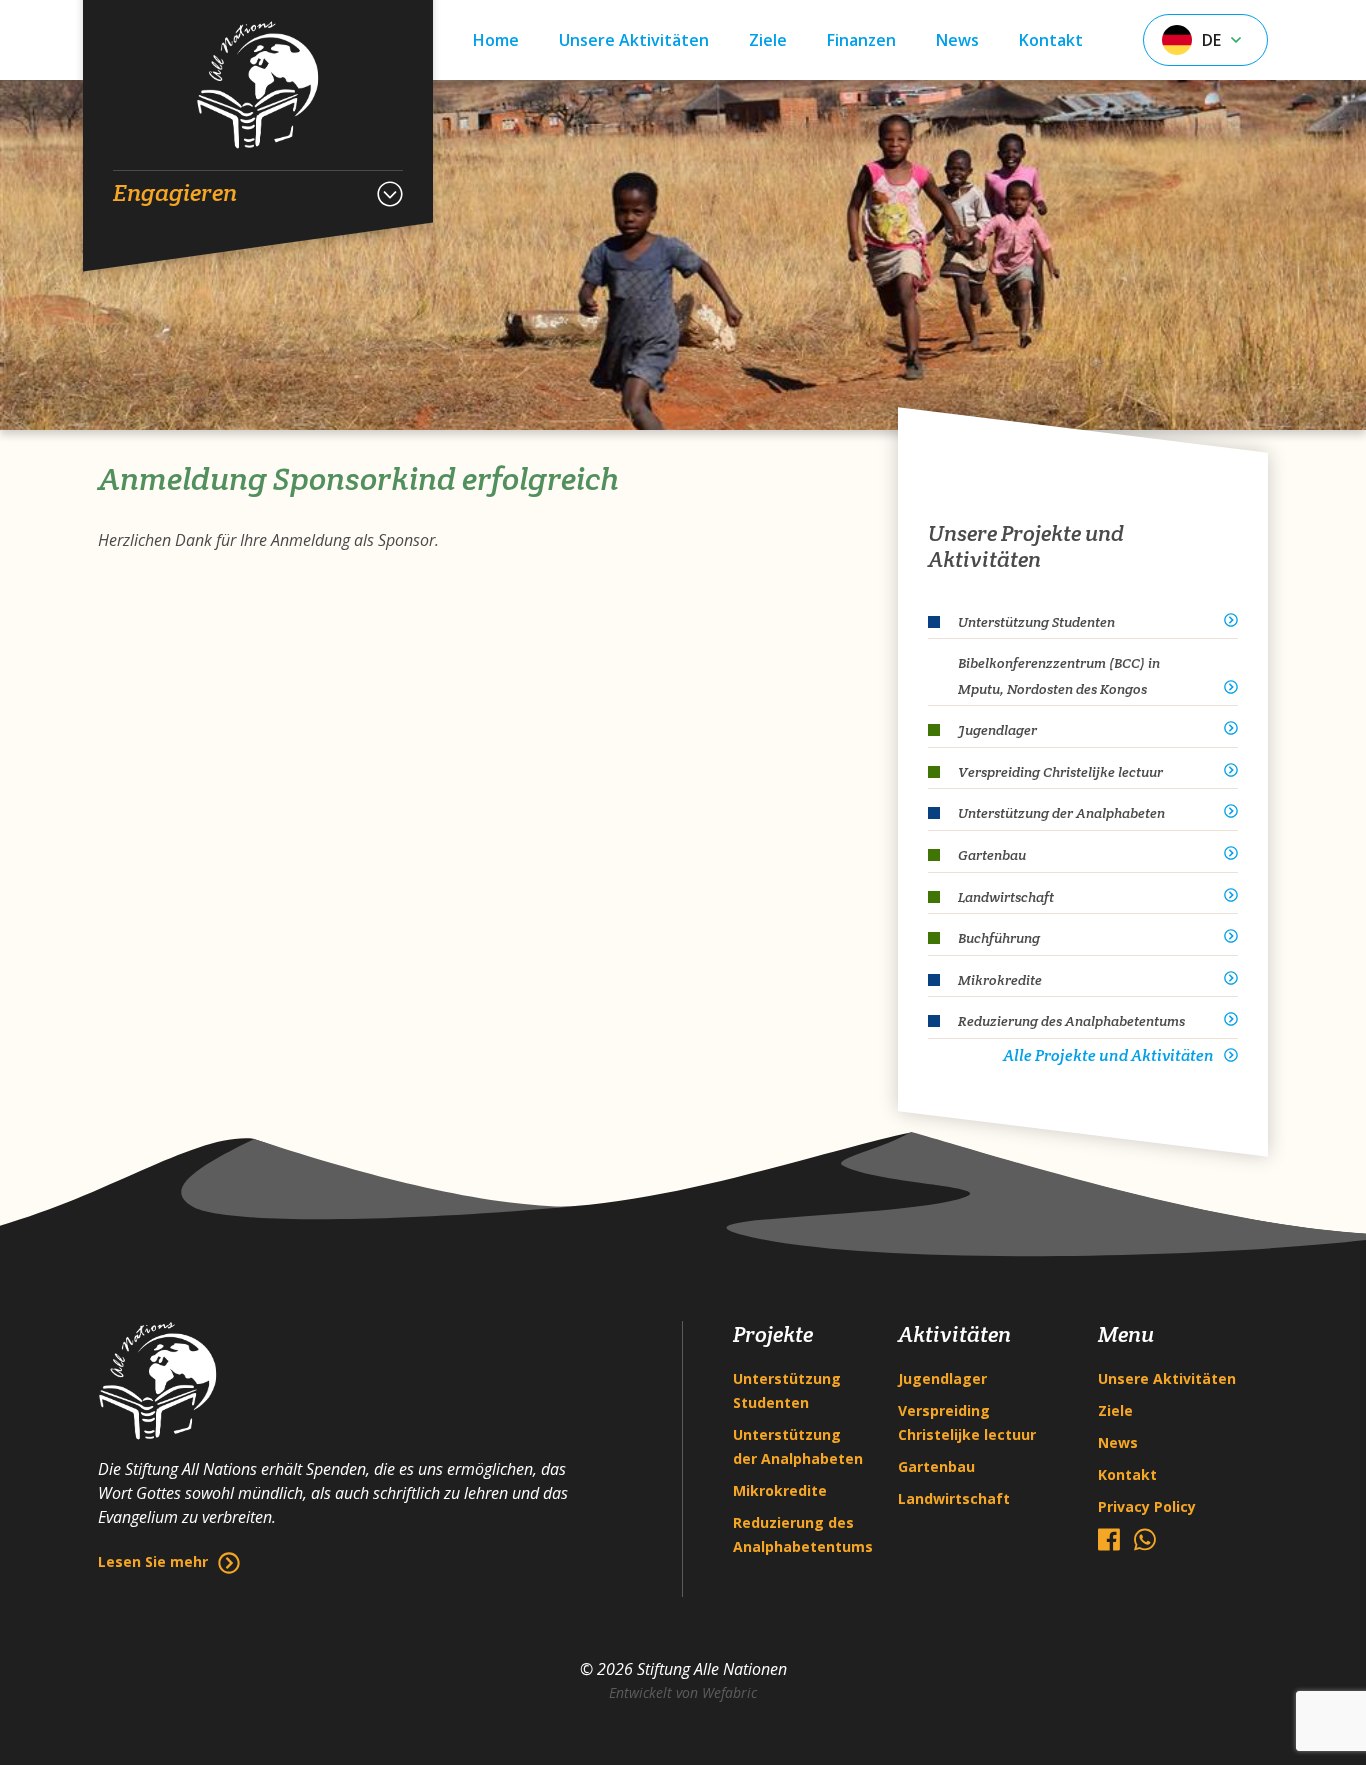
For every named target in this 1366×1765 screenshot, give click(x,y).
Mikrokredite (780, 1490)
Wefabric (729, 1692)
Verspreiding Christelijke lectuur (967, 1422)
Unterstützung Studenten (787, 1390)
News (957, 40)
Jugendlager (942, 1378)
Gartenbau (936, 1466)
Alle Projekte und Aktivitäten (1108, 1055)
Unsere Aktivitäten (634, 40)
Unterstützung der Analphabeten (798, 1446)
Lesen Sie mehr (153, 1561)
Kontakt (1051, 40)
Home (496, 40)
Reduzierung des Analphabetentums (800, 1534)
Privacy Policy (1147, 1506)
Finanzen (861, 40)
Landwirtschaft (954, 1498)
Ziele (768, 40)
